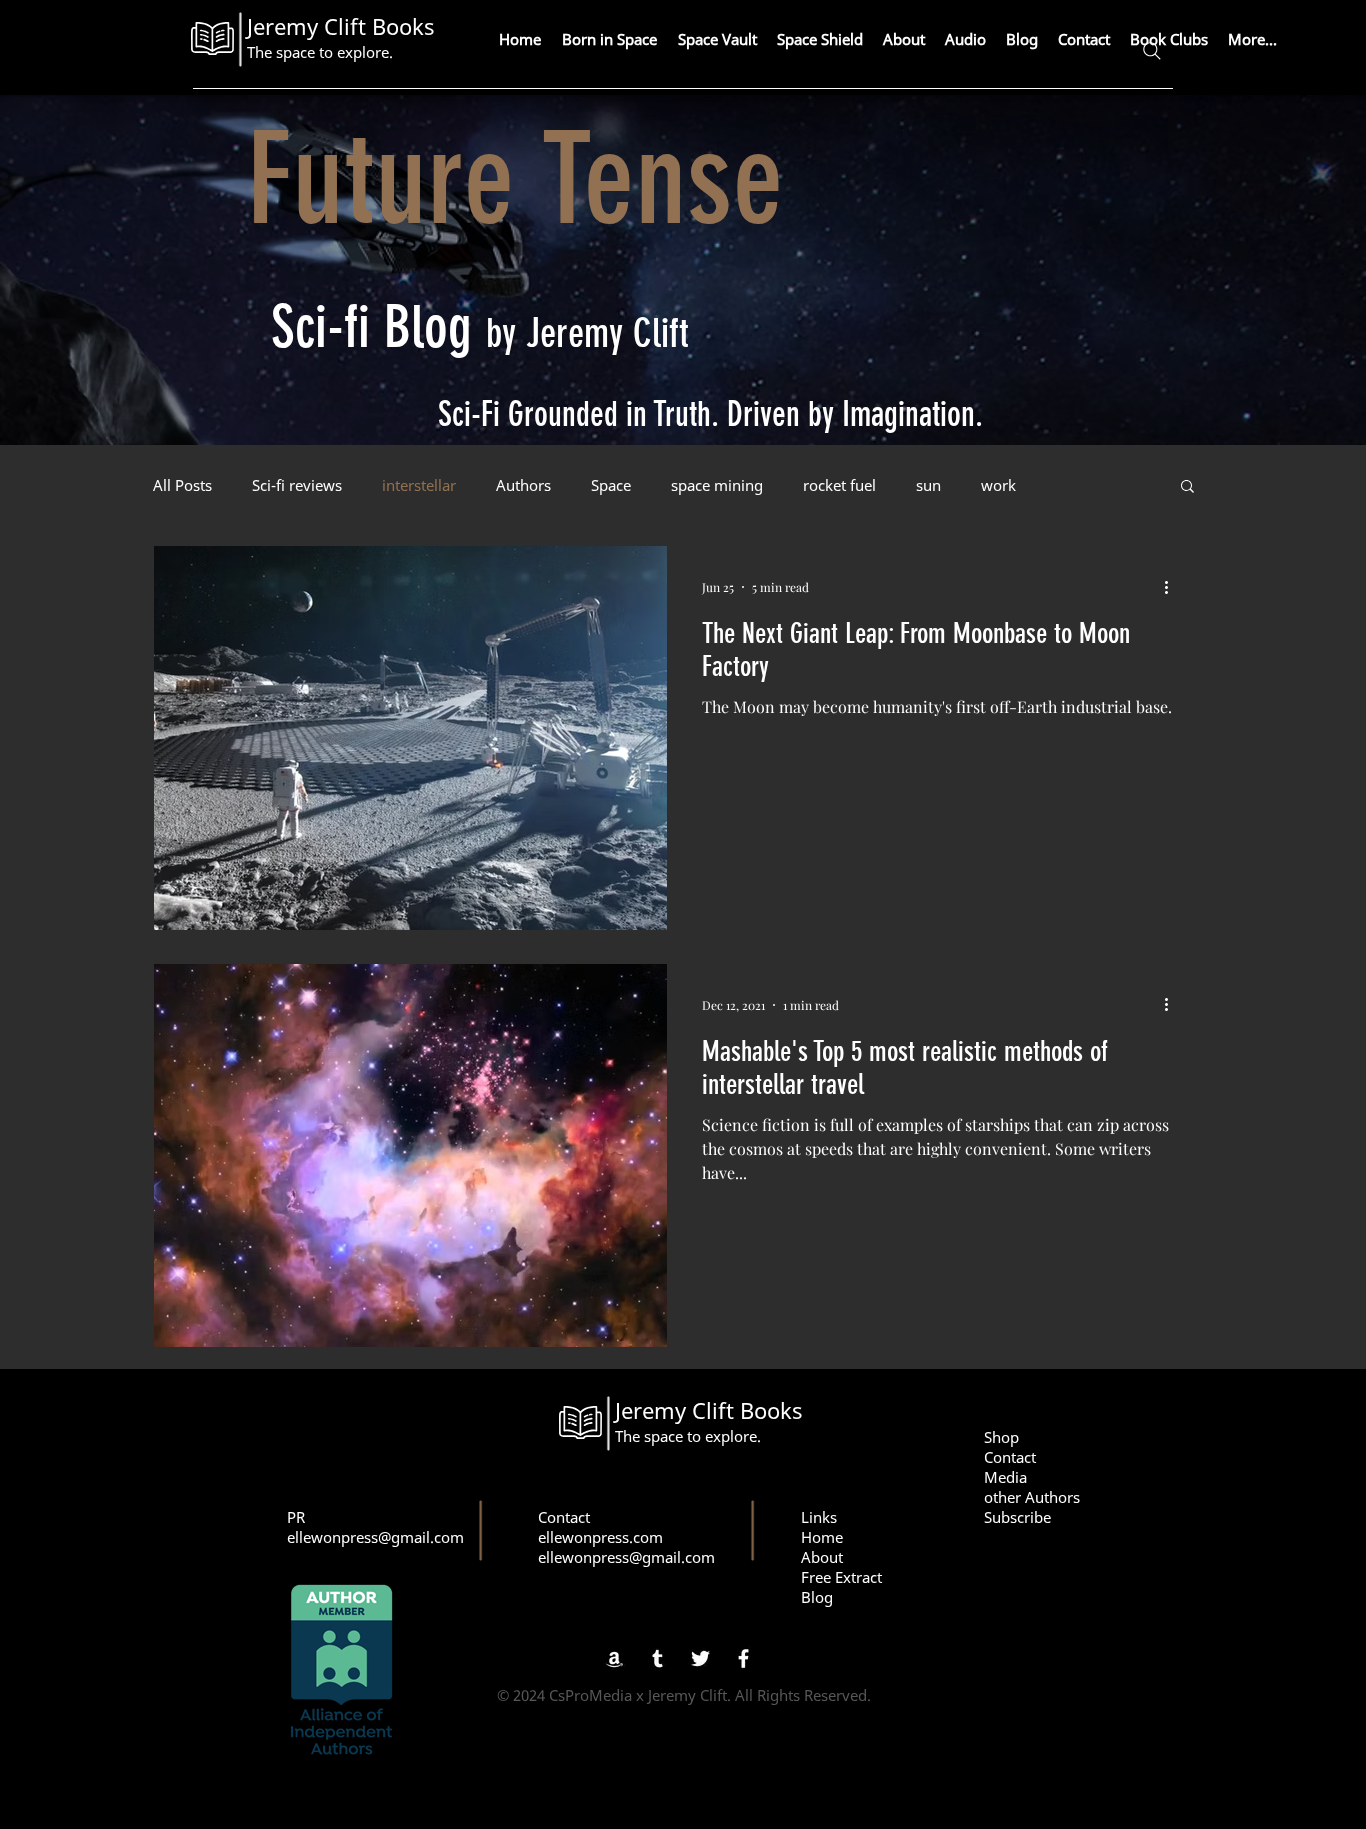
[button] (1187, 487)
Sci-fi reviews (297, 485)
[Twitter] (700, 1658)
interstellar (419, 485)
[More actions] (1173, 587)
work (998, 485)
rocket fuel (839, 485)
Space (611, 485)
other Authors (1032, 1497)
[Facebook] (743, 1658)
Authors (523, 485)
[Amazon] (614, 1658)
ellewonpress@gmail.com (375, 1537)
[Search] (1152, 51)
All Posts (182, 485)
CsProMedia (590, 1695)
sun (928, 485)
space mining (717, 485)
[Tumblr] (657, 1658)
